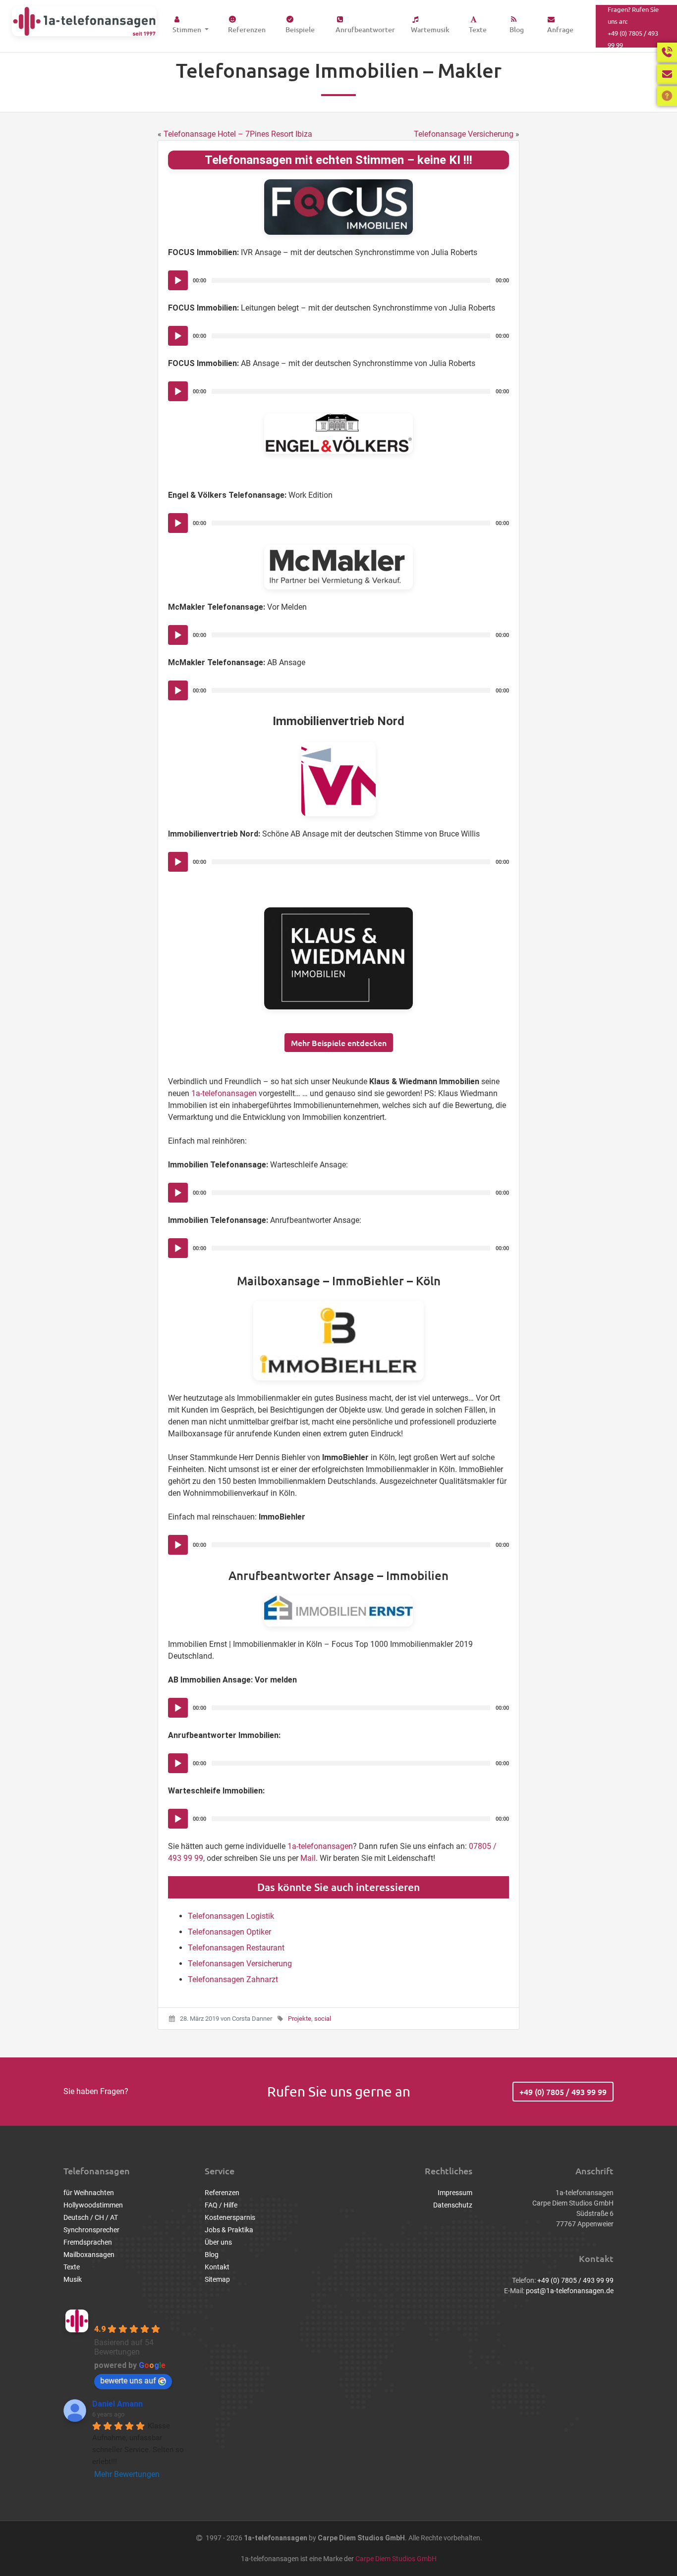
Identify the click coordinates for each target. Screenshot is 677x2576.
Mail (308, 1858)
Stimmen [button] (188, 29)
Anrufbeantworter (365, 29)
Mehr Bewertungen (127, 2474)
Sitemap (217, 2279)
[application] (338, 280)
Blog (517, 29)
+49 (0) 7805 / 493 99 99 (563, 2092)
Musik (73, 2279)
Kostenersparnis (230, 2217)
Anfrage (560, 29)
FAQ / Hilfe (221, 2205)
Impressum (455, 2193)
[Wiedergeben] (178, 281)
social (323, 2019)
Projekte (300, 2019)
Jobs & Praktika (229, 2230)
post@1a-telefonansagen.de (570, 2291)
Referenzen (247, 29)
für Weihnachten (89, 2193)
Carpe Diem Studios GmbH (396, 2559)
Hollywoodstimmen (93, 2205)
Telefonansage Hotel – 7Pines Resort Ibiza (238, 134)
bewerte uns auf (128, 2381)
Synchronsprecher (91, 2230)
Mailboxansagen (89, 2255)
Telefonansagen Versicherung (240, 1964)
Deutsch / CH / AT (91, 2217)
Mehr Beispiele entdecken (339, 1043)
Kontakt (217, 2267)
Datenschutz (453, 2205)
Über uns (218, 2242)
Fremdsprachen (88, 2242)
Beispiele (300, 29)
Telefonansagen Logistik (231, 1916)
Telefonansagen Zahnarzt (233, 1979)
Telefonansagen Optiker (229, 1932)
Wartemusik (430, 29)
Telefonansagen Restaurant (236, 1948)
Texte (478, 29)
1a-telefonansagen (224, 1093)
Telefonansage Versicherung (464, 134)
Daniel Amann (117, 2404)
